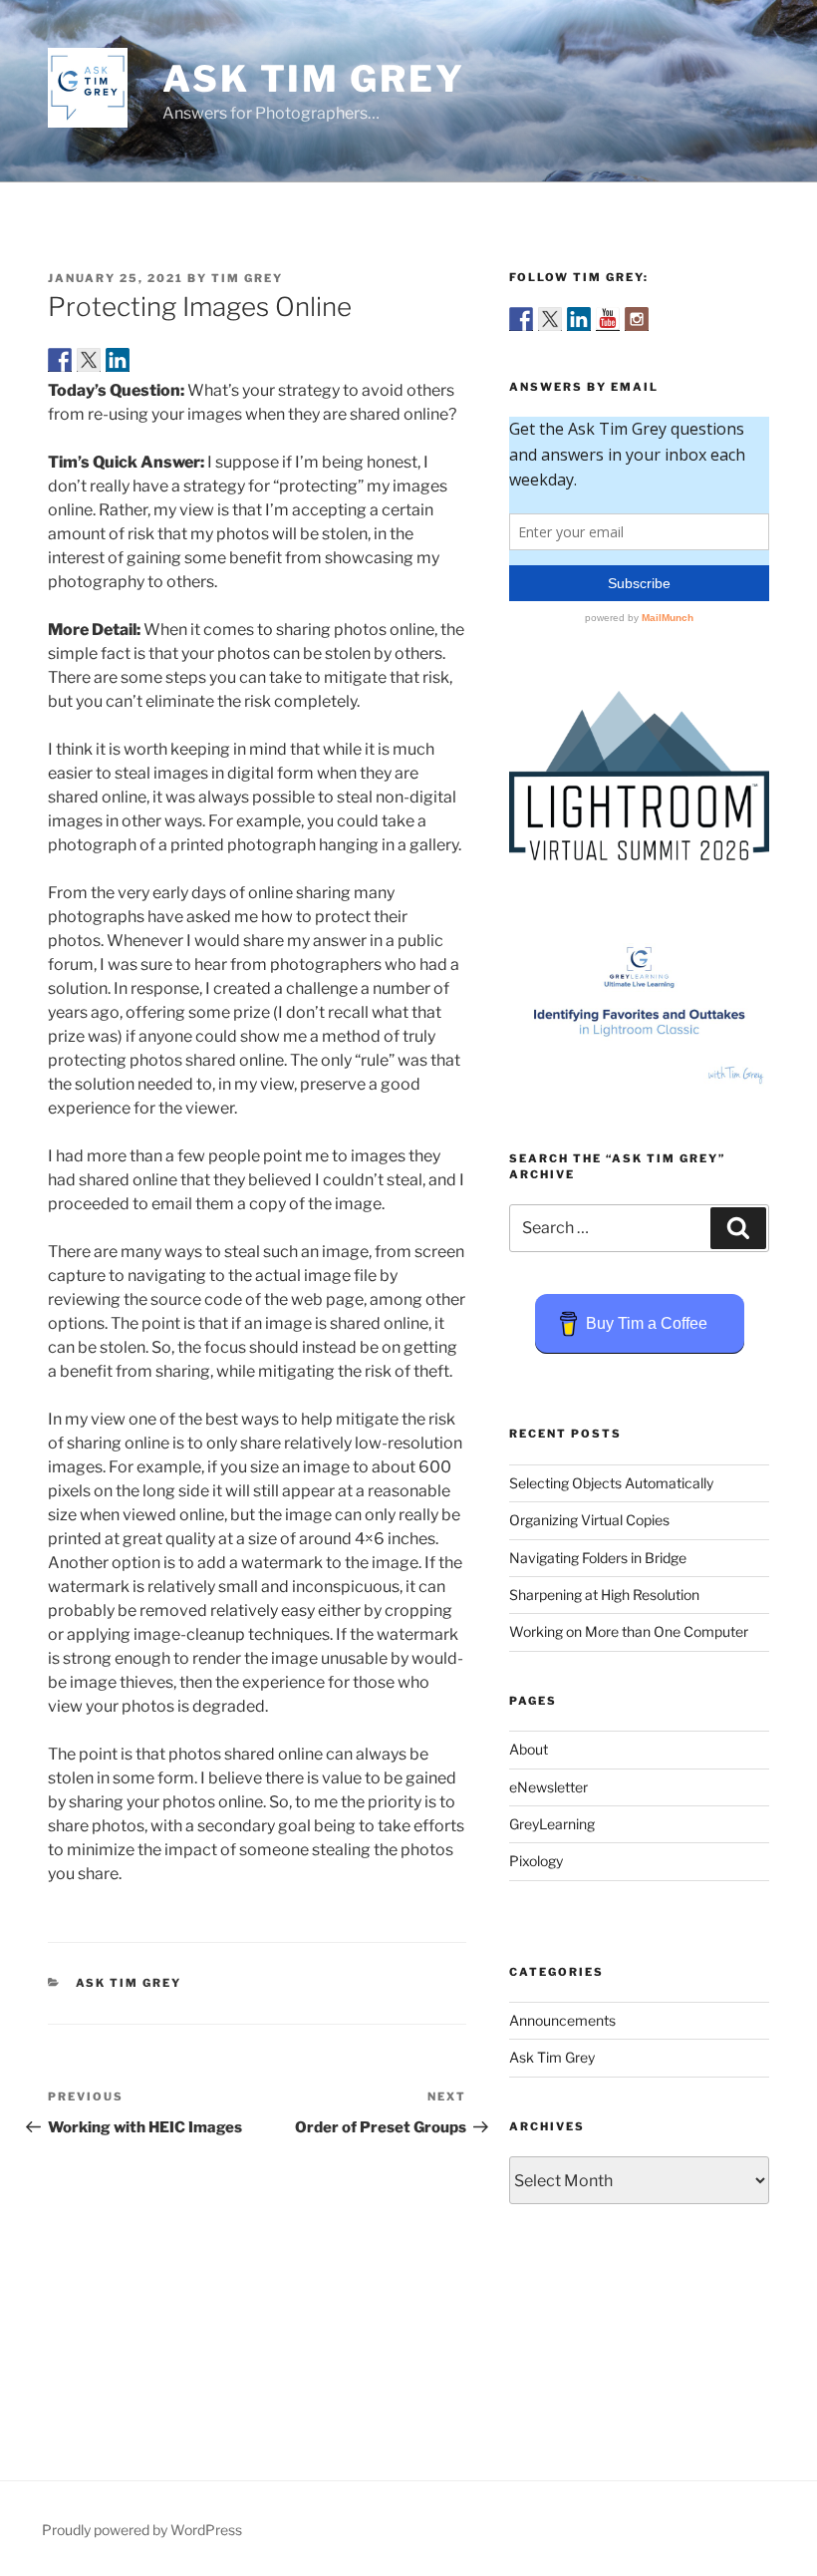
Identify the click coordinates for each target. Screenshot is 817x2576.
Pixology (536, 1861)
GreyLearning (552, 1824)
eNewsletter (548, 1787)
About (529, 1749)
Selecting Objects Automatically (611, 1483)
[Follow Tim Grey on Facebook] (521, 319)
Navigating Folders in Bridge (598, 1558)
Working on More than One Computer (629, 1631)
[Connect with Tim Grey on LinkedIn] (579, 319)
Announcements (562, 2020)
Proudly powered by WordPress (142, 2530)
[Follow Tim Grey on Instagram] (637, 319)
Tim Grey (247, 278)
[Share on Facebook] (60, 360)
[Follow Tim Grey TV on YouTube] (608, 319)
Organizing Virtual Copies (589, 1520)
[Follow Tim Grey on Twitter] (550, 319)
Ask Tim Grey (314, 79)
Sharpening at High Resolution (604, 1595)
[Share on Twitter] (89, 360)
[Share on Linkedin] (118, 360)
